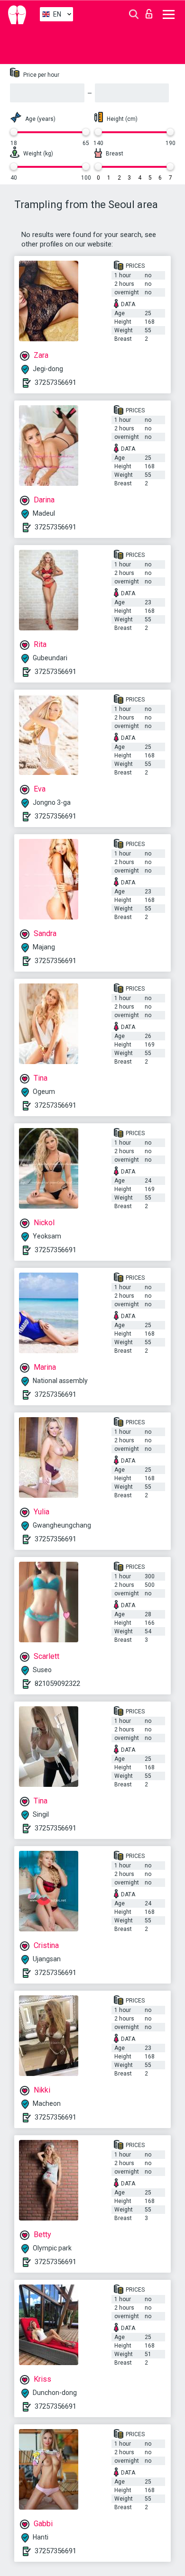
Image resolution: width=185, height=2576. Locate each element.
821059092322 (57, 1684)
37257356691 (55, 382)
